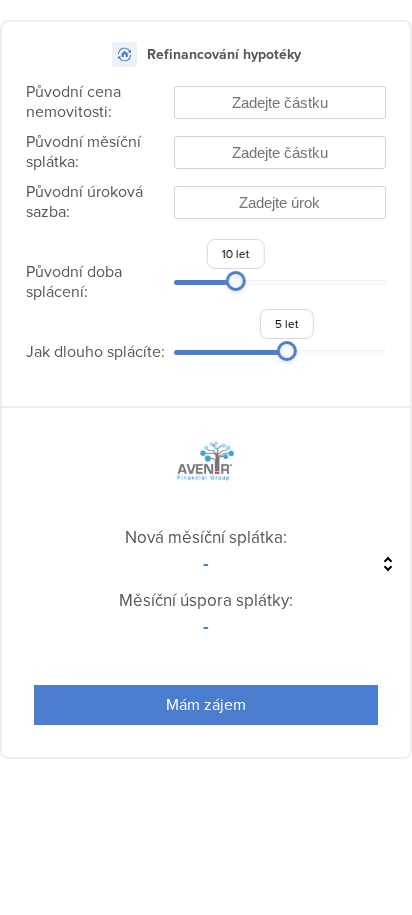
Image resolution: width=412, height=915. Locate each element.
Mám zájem (206, 705)
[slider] (236, 281)
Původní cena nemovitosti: (73, 102)
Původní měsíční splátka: (83, 152)
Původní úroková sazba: (84, 202)
